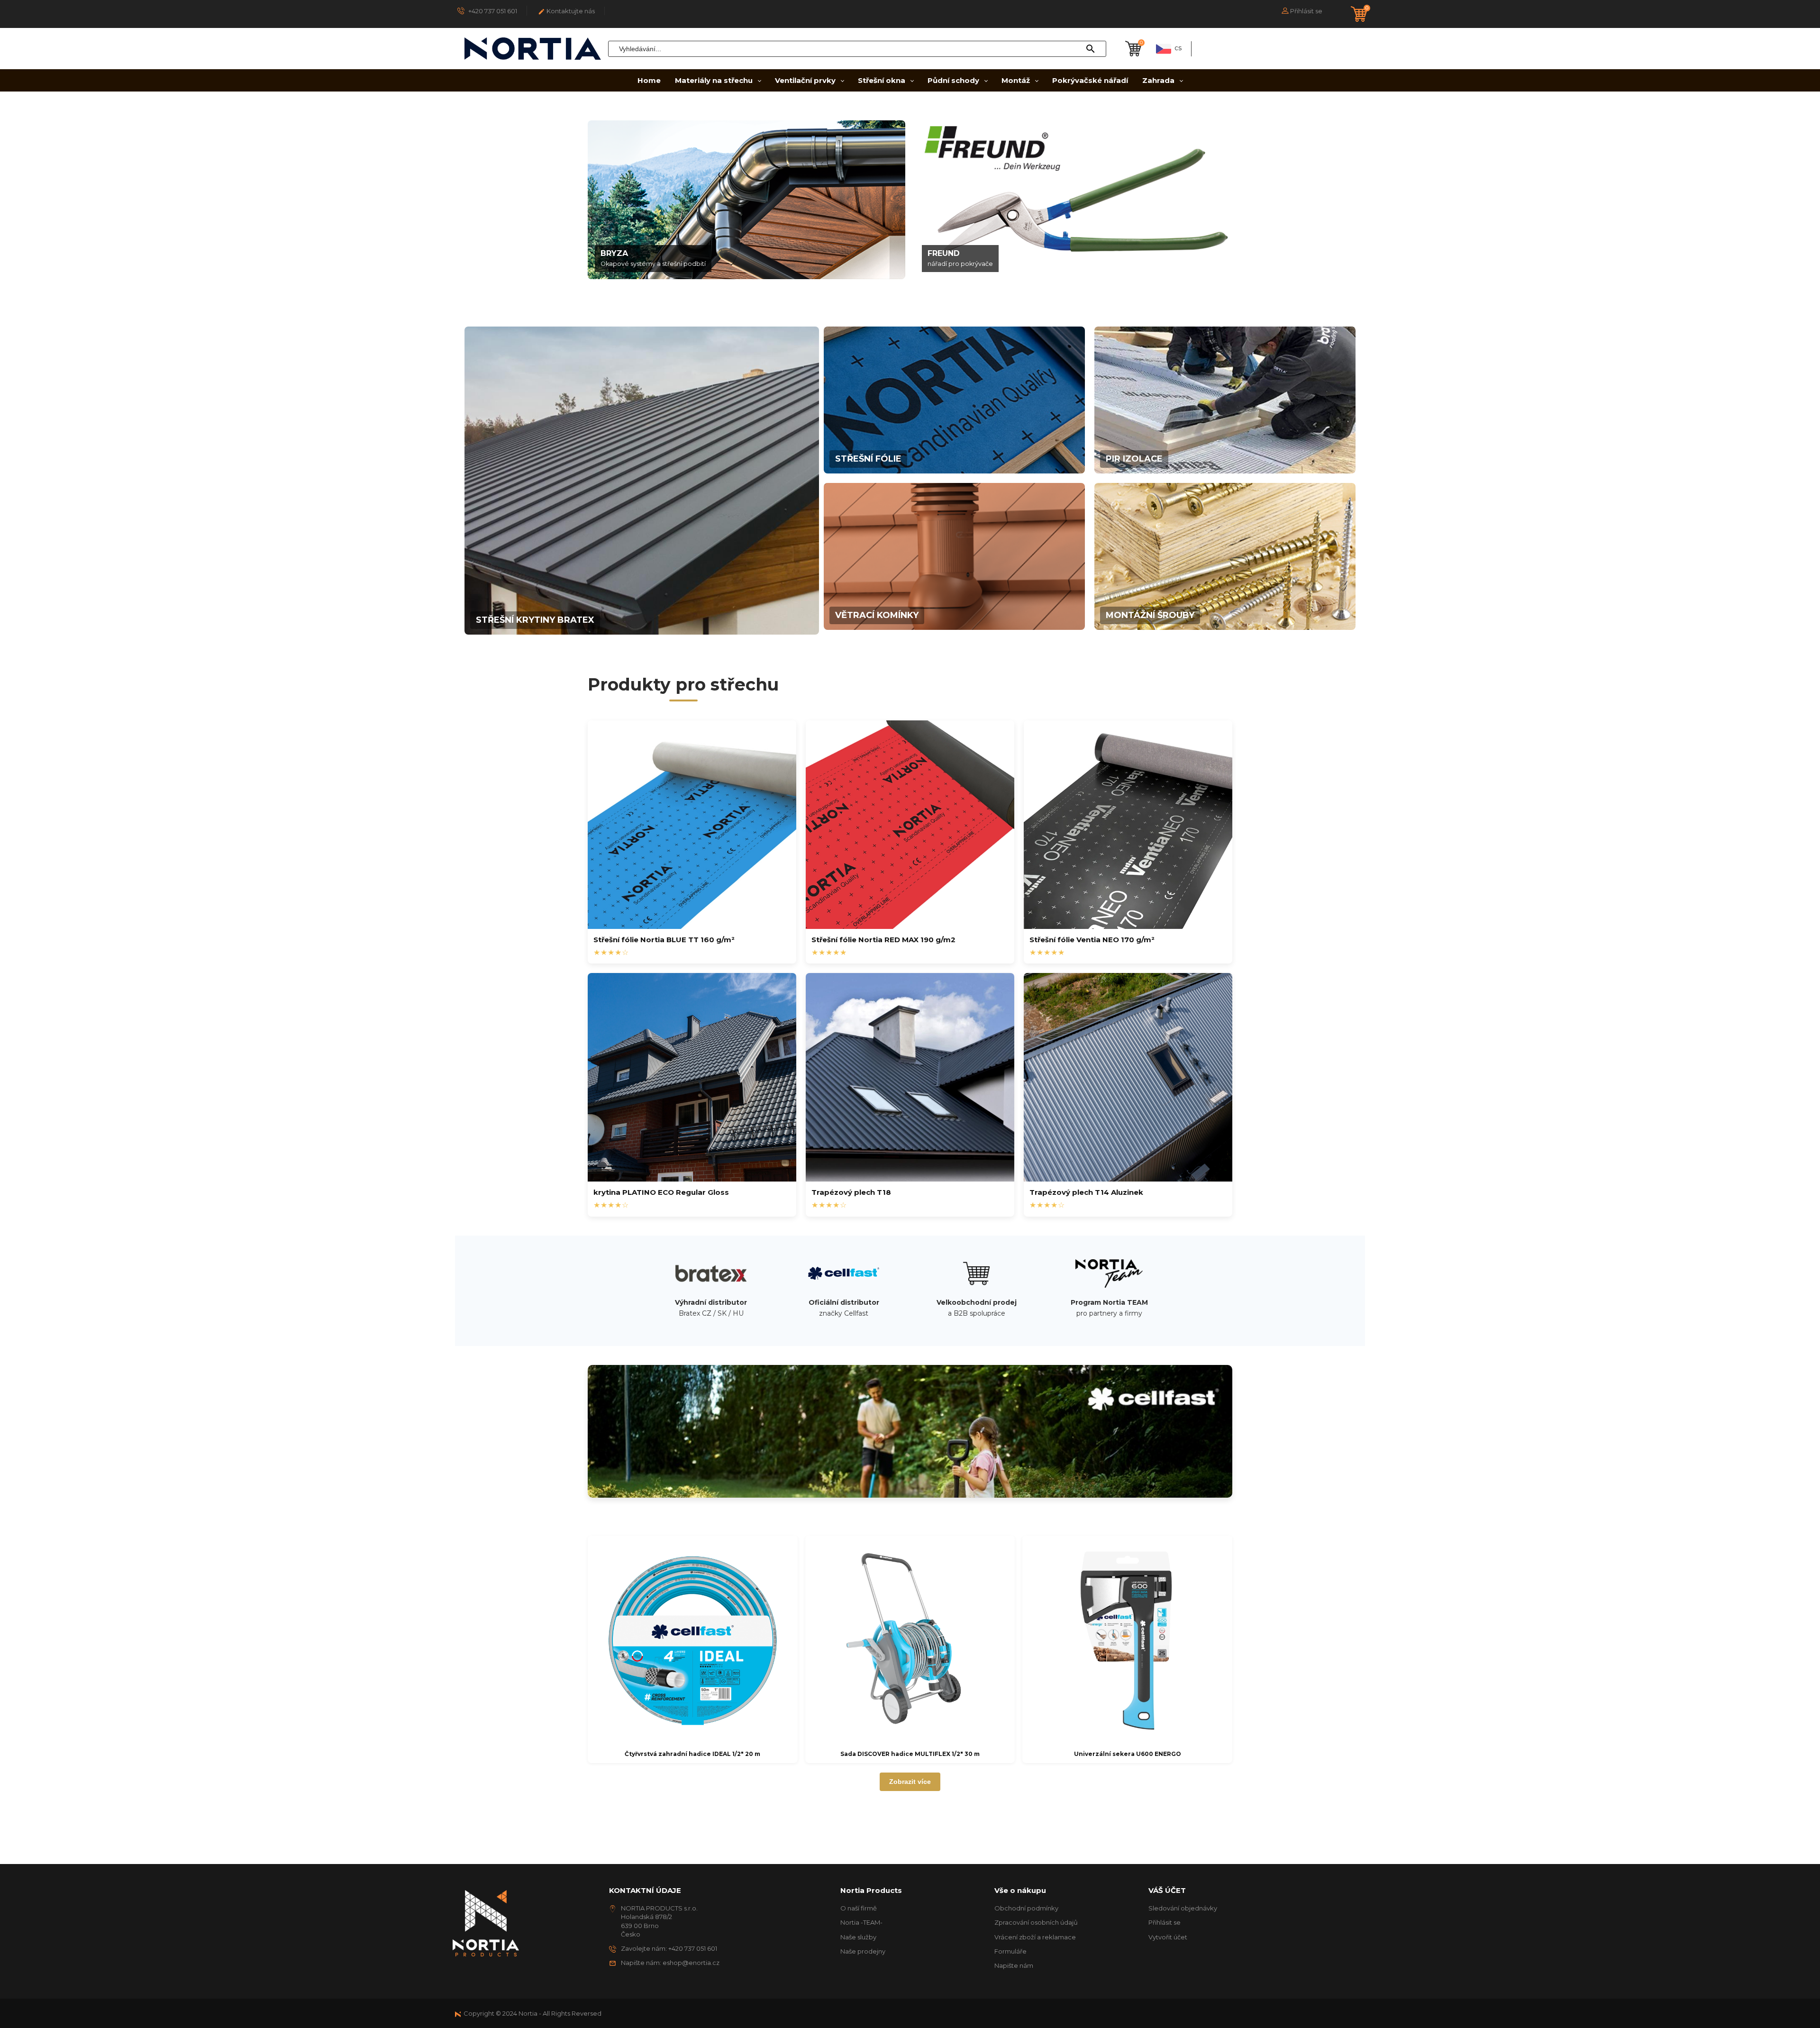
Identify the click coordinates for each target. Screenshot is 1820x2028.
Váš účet (1167, 1890)
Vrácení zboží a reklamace (1035, 1937)
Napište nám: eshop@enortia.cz (670, 1963)
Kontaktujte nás (566, 11)
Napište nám (1014, 1965)
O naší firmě (859, 1908)
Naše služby (858, 1937)
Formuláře (1010, 1951)
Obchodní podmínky (1026, 1908)
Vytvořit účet (1168, 1937)
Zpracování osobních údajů (1036, 1922)
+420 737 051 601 (492, 11)
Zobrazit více (910, 1782)
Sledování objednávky (1183, 1908)
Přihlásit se (1165, 1922)
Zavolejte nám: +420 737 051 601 (669, 1948)
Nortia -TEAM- (861, 1922)
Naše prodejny (863, 1951)
